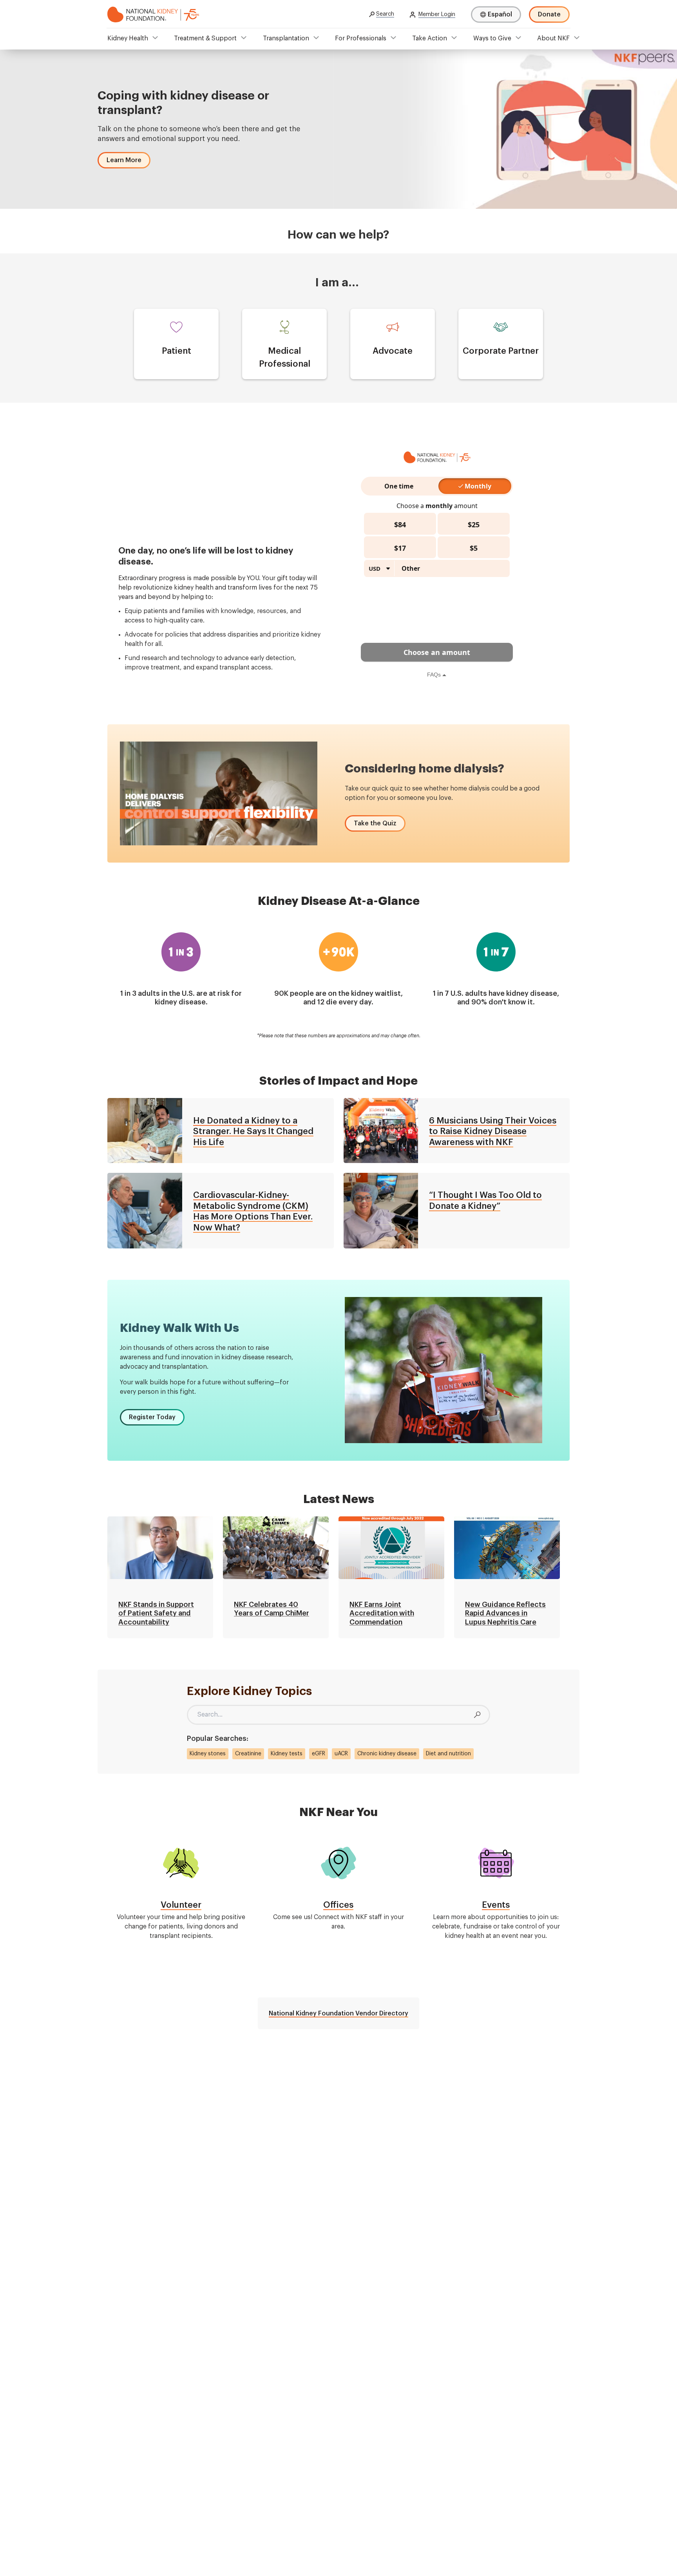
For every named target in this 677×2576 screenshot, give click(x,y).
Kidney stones (208, 1754)
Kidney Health (128, 38)
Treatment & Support (205, 38)
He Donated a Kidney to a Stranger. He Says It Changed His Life (253, 1132)
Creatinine (248, 1754)
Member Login (437, 14)
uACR (341, 1754)
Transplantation (286, 38)
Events (496, 1905)
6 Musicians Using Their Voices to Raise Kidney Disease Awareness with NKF (493, 1132)
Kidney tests (287, 1754)
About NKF (553, 38)
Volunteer (181, 1905)
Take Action (430, 38)
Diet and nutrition (448, 1754)
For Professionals (361, 38)
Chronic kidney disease (387, 1754)
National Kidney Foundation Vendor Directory (338, 2013)
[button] (124, 160)
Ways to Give (492, 38)
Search (385, 14)
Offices (338, 1905)
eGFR (319, 1754)
